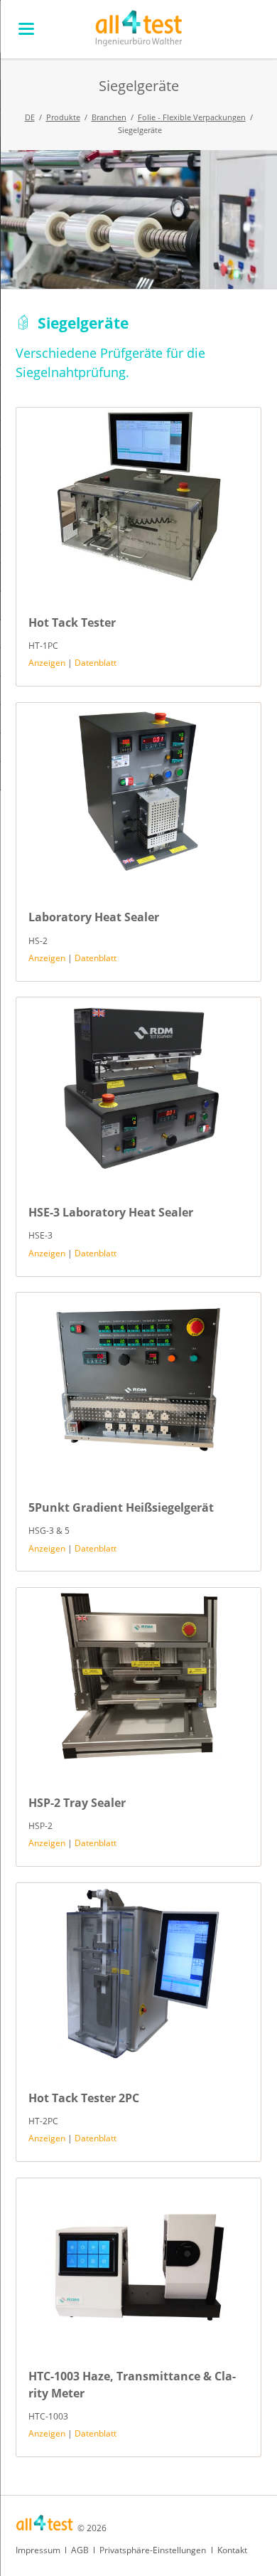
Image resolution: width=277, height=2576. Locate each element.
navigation (26, 29)
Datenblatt (96, 663)
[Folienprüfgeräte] (138, 219)
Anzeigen (47, 663)
